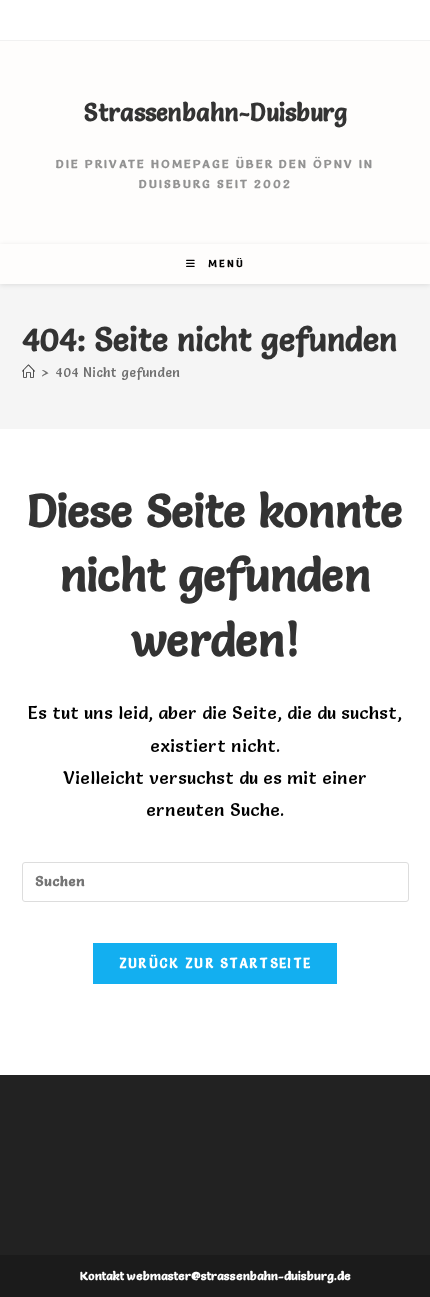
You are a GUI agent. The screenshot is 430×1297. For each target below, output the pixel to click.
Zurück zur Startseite (215, 963)
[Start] (28, 372)
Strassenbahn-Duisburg (215, 112)
